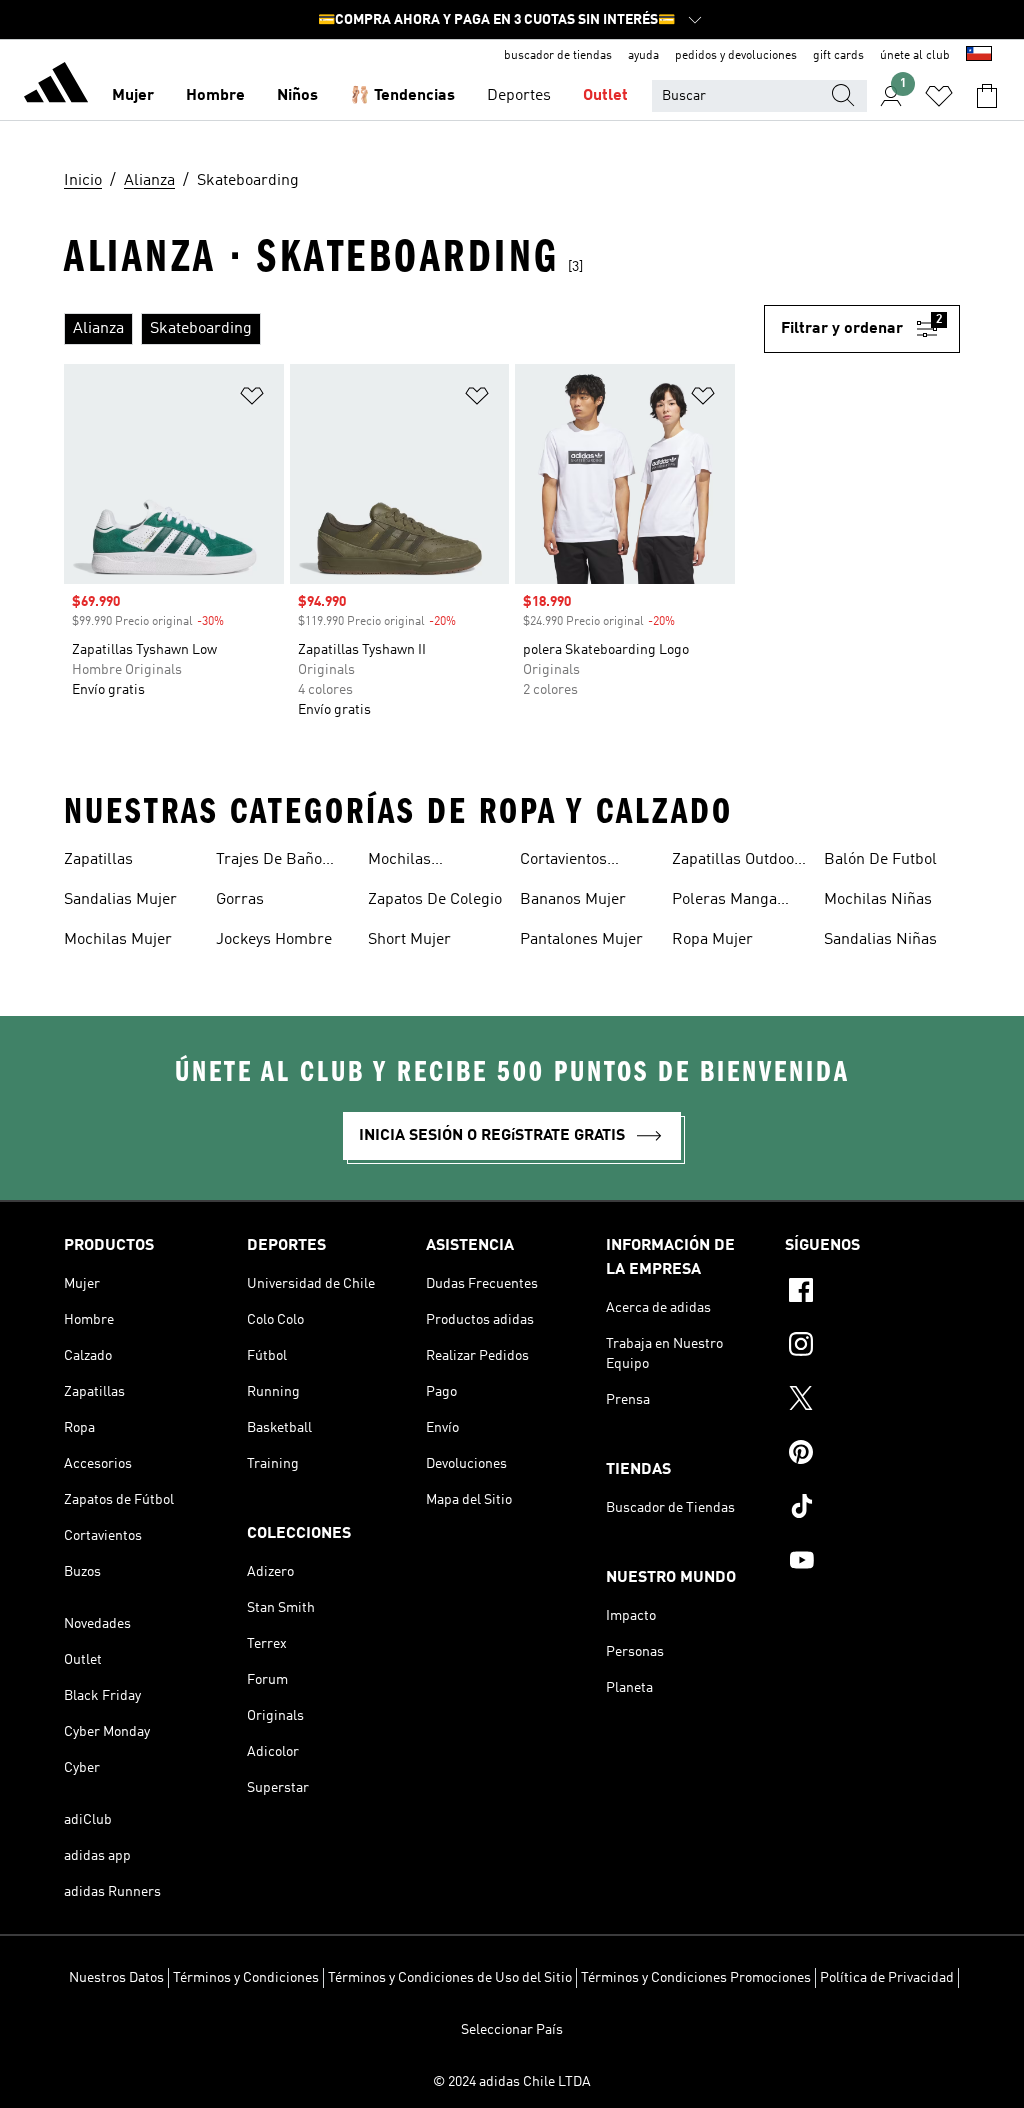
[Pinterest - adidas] (872, 1455)
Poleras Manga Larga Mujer (724, 902)
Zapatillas (98, 860)
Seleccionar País (512, 2030)
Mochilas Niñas (878, 900)
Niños (297, 96)
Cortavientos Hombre (563, 862)
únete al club (915, 56)
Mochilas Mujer (118, 940)
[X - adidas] (872, 1401)
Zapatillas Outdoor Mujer (736, 862)
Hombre (215, 96)
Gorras (240, 900)
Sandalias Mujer (120, 900)
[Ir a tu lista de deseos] (939, 96)
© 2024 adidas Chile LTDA (512, 2082)
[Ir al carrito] (987, 96)
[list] (414, 329)
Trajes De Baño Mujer (269, 862)
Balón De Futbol (880, 860)
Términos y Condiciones (246, 1978)
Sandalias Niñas (880, 940)
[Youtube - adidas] (872, 1563)
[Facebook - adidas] (872, 1293)
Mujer (133, 96)
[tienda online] (56, 86)
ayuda (643, 56)
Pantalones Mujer (581, 940)
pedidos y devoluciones (736, 56)
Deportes (519, 96)
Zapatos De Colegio (435, 900)
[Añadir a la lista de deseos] (252, 399)
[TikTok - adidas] (872, 1509)
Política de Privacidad (887, 1978)
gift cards (838, 56)
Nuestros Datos (116, 1978)
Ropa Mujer (712, 940)
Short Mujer (409, 940)
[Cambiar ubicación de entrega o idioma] (979, 56)
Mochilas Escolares (403, 862)
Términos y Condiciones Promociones (696, 1978)
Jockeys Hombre (274, 940)
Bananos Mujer (573, 900)
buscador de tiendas (558, 56)
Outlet (605, 96)
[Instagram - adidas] (872, 1347)
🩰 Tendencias (402, 96)
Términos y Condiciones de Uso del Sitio (450, 1978)
